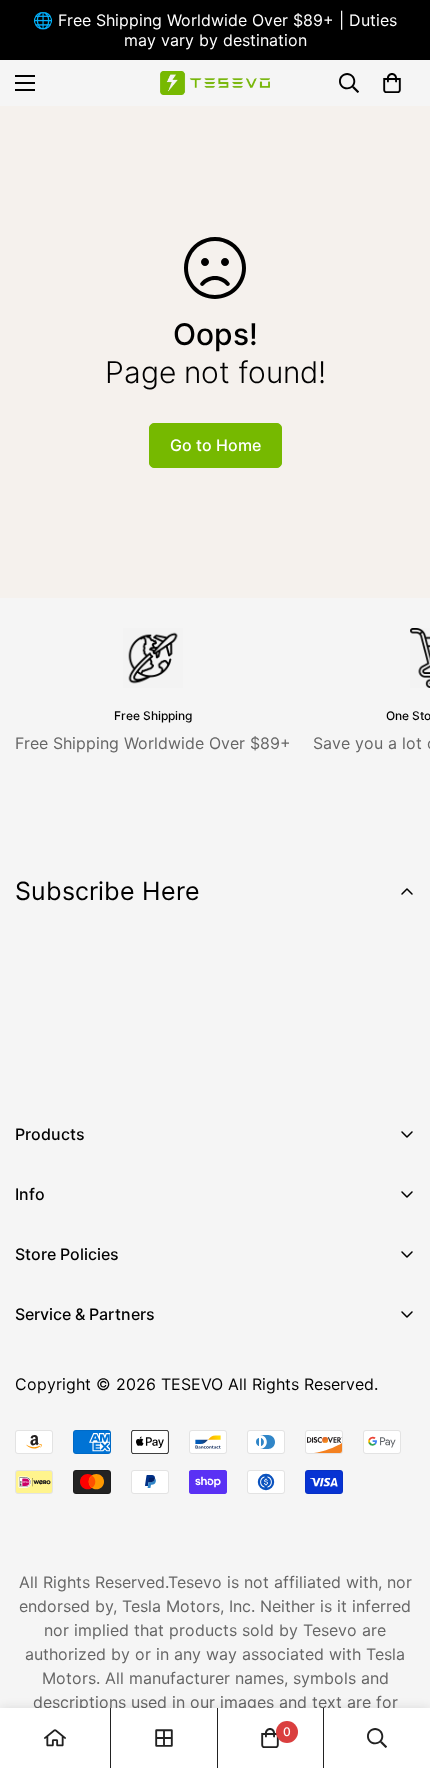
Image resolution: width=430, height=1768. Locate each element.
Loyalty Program (78, 1455)
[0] (392, 83)
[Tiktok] (219, 1067)
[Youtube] (159, 1067)
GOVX (37, 1353)
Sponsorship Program (97, 1523)
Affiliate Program (79, 1387)
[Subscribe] (393, 1015)
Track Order (60, 1421)
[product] (55, 1738)
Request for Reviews (92, 1489)
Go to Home (215, 445)
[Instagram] (99, 1067)
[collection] (164, 1738)
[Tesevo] (215, 83)
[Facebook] (39, 1067)
